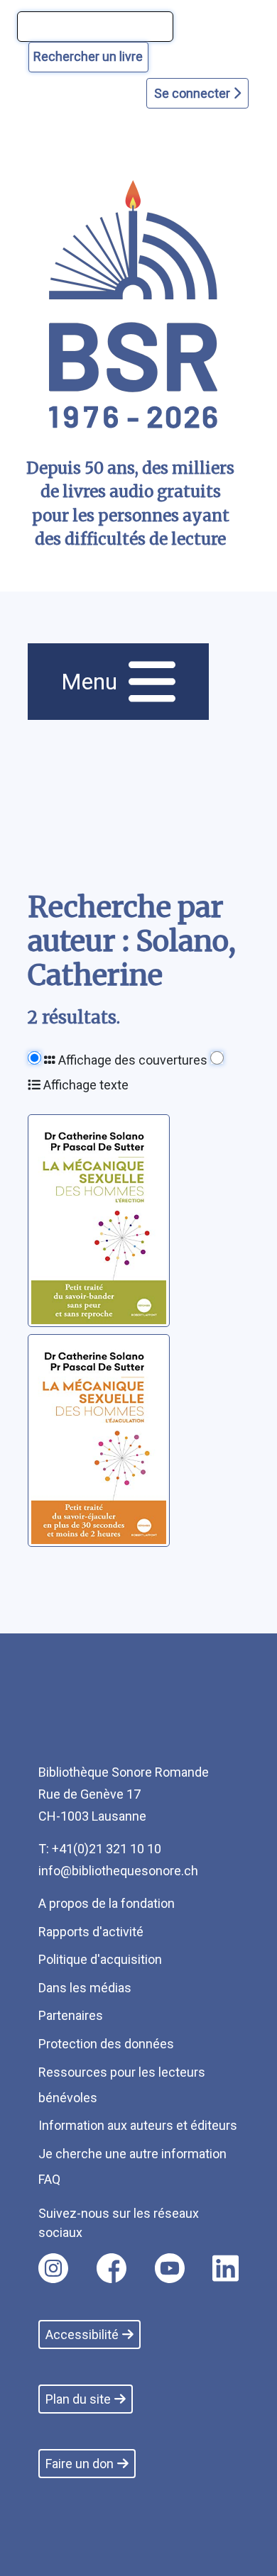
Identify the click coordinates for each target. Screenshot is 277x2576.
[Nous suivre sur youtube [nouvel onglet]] (170, 2268)
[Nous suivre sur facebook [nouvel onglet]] (112, 2268)
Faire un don (80, 2464)
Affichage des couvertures (131, 1060)
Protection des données (106, 2044)
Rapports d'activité (91, 1932)
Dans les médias (85, 1988)
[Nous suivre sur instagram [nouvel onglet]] (53, 2268)
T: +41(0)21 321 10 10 (100, 1849)
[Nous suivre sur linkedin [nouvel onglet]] (226, 2268)
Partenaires (71, 2015)
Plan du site (78, 2399)
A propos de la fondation (107, 1903)
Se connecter (194, 93)
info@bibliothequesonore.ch (118, 1871)
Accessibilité (82, 2334)
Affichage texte (85, 1085)
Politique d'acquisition (100, 1959)
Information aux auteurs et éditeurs (138, 2125)
